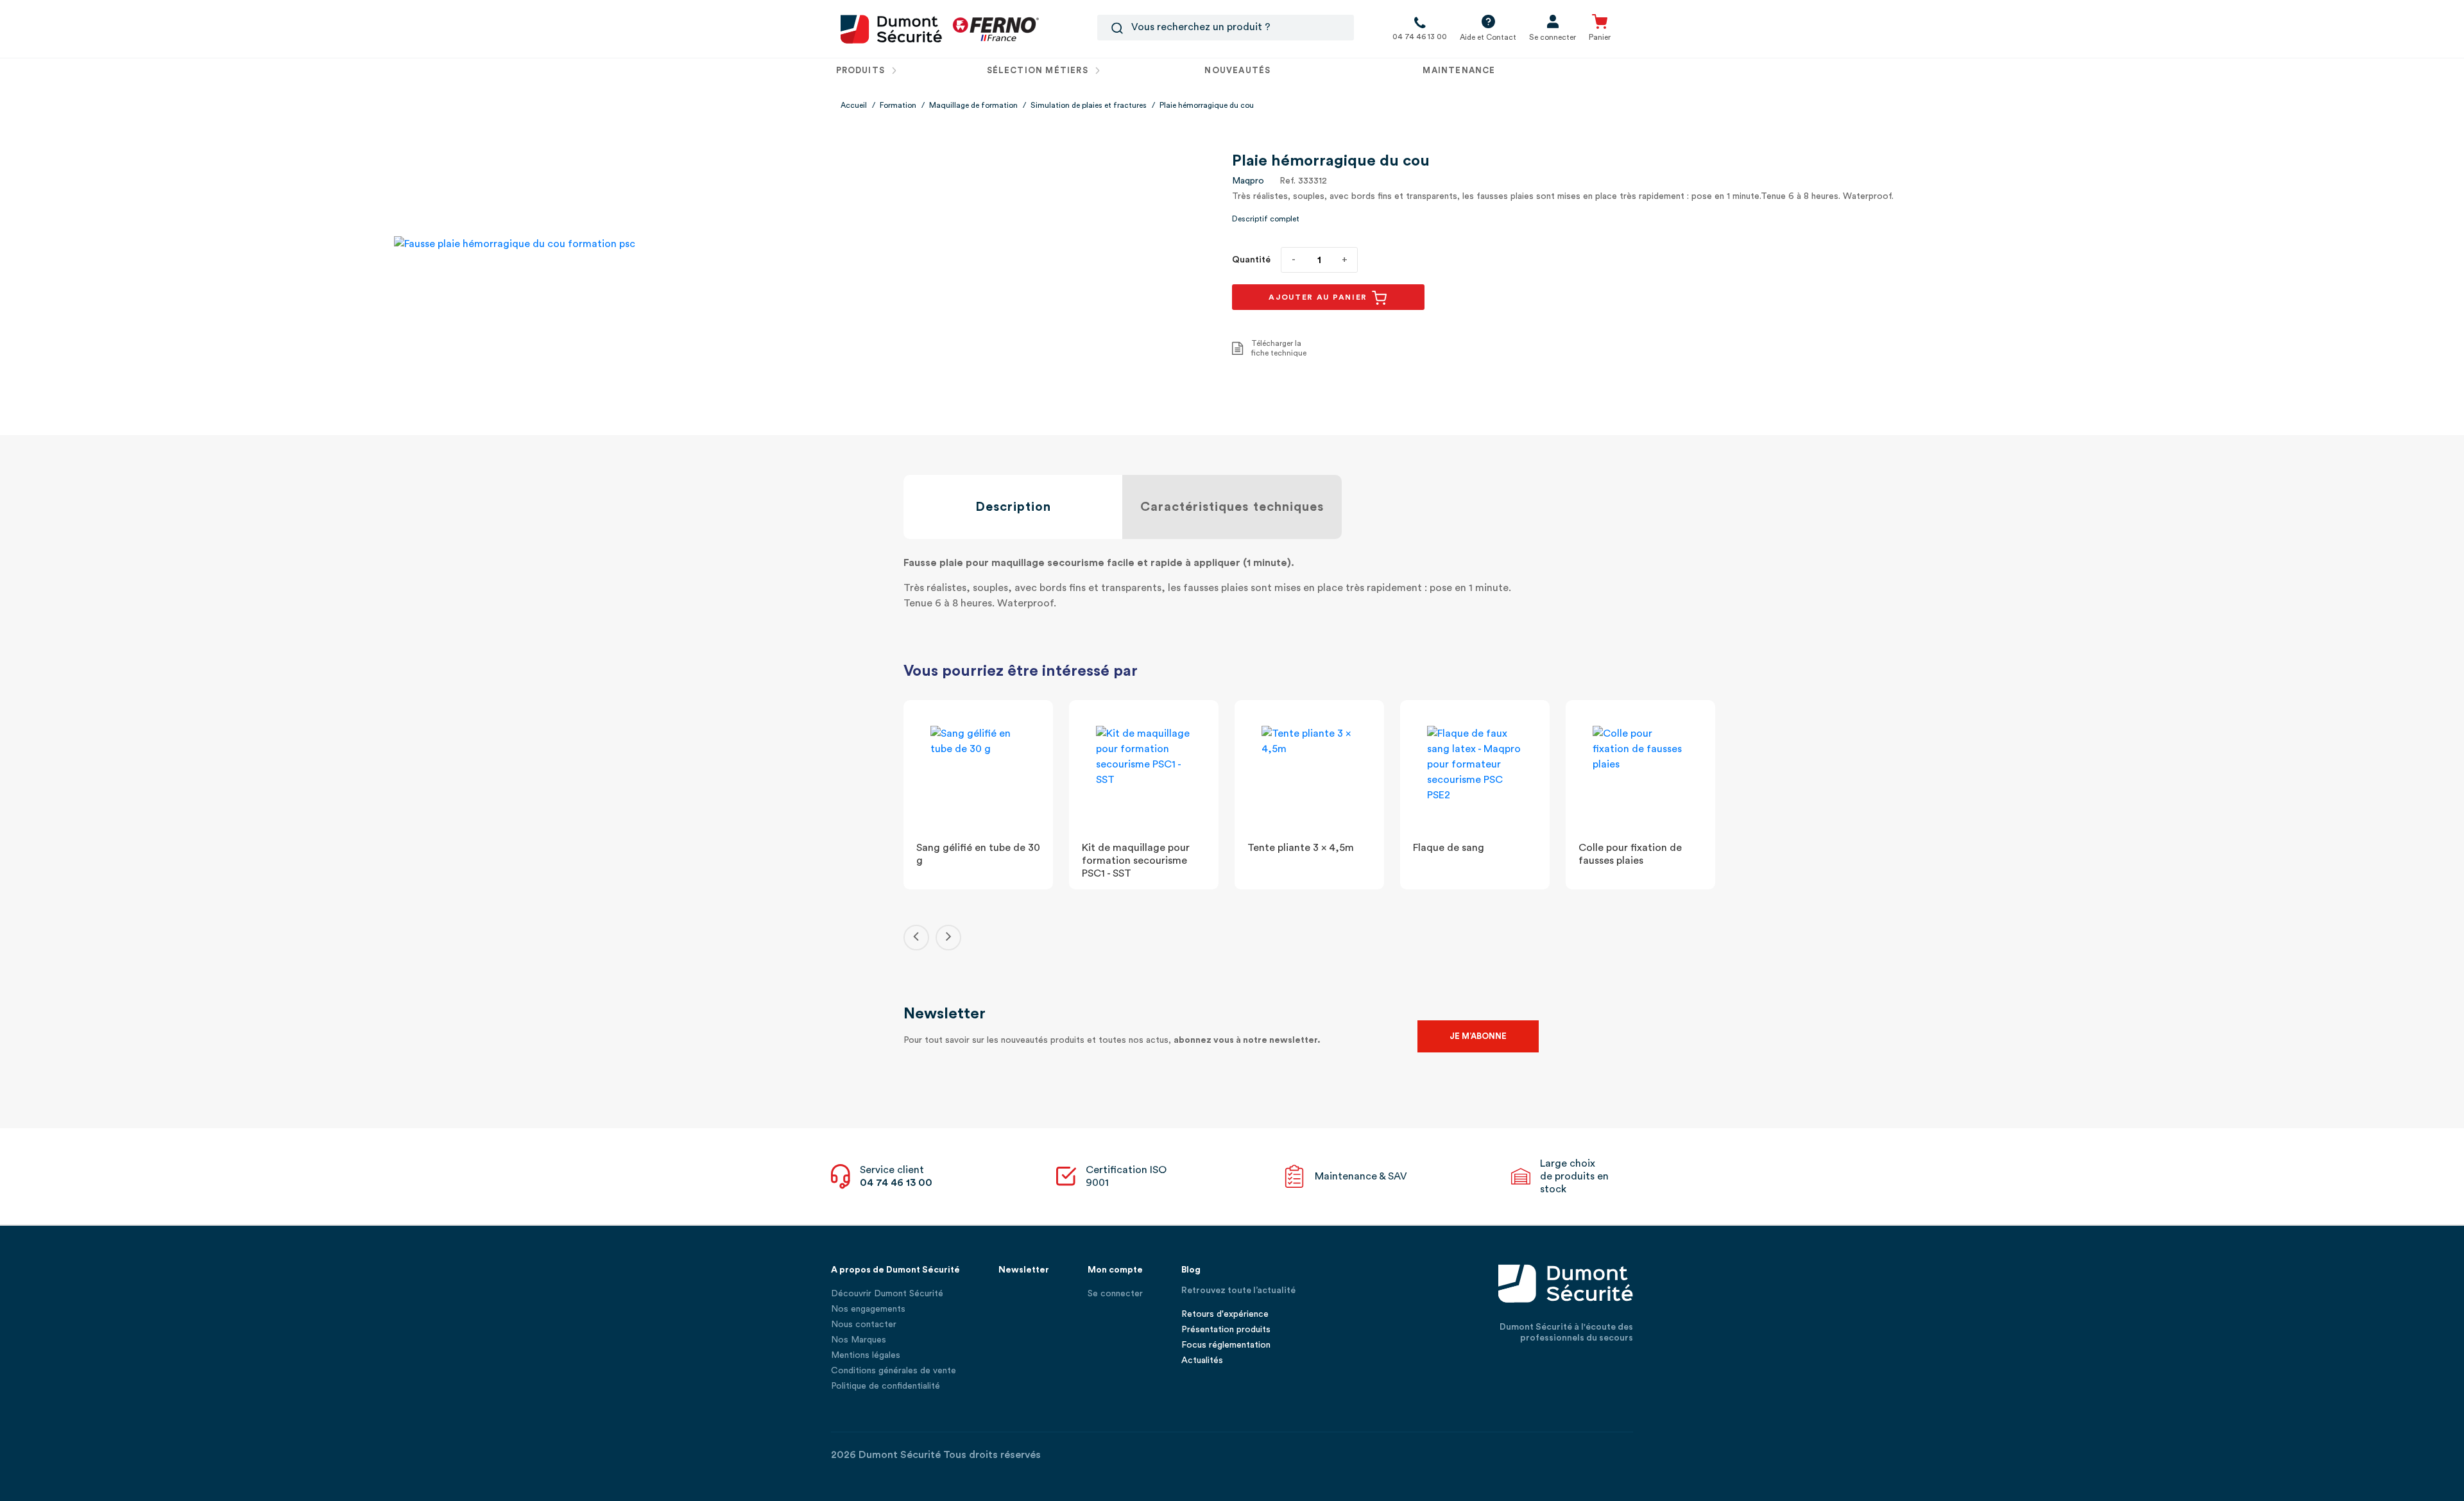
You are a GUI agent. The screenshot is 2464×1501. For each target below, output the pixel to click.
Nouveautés (1237, 70)
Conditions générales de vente (894, 1371)
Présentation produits (1226, 1330)
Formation (898, 105)
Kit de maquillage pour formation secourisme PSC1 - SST (1136, 861)
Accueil (854, 105)
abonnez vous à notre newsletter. (1247, 1040)
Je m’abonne (1478, 1036)
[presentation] (916, 938)
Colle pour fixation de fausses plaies (1630, 854)
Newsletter (1024, 1270)
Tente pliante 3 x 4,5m (1301, 848)
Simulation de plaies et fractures (1089, 105)
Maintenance (1459, 70)
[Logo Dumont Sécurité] (891, 28)
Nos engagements (868, 1309)
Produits (862, 70)
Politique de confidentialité (886, 1386)
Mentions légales (866, 1355)
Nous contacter (864, 1325)
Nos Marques (859, 1340)
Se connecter (1115, 1294)
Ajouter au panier (1320, 297)
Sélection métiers (1039, 70)
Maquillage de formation (973, 105)
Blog (1191, 1270)
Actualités (1202, 1360)
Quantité (1251, 260)
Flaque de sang (1449, 848)
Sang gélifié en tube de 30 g (978, 854)
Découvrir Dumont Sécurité (887, 1294)
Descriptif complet (1266, 219)
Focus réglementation (1226, 1345)
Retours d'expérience (1225, 1314)
